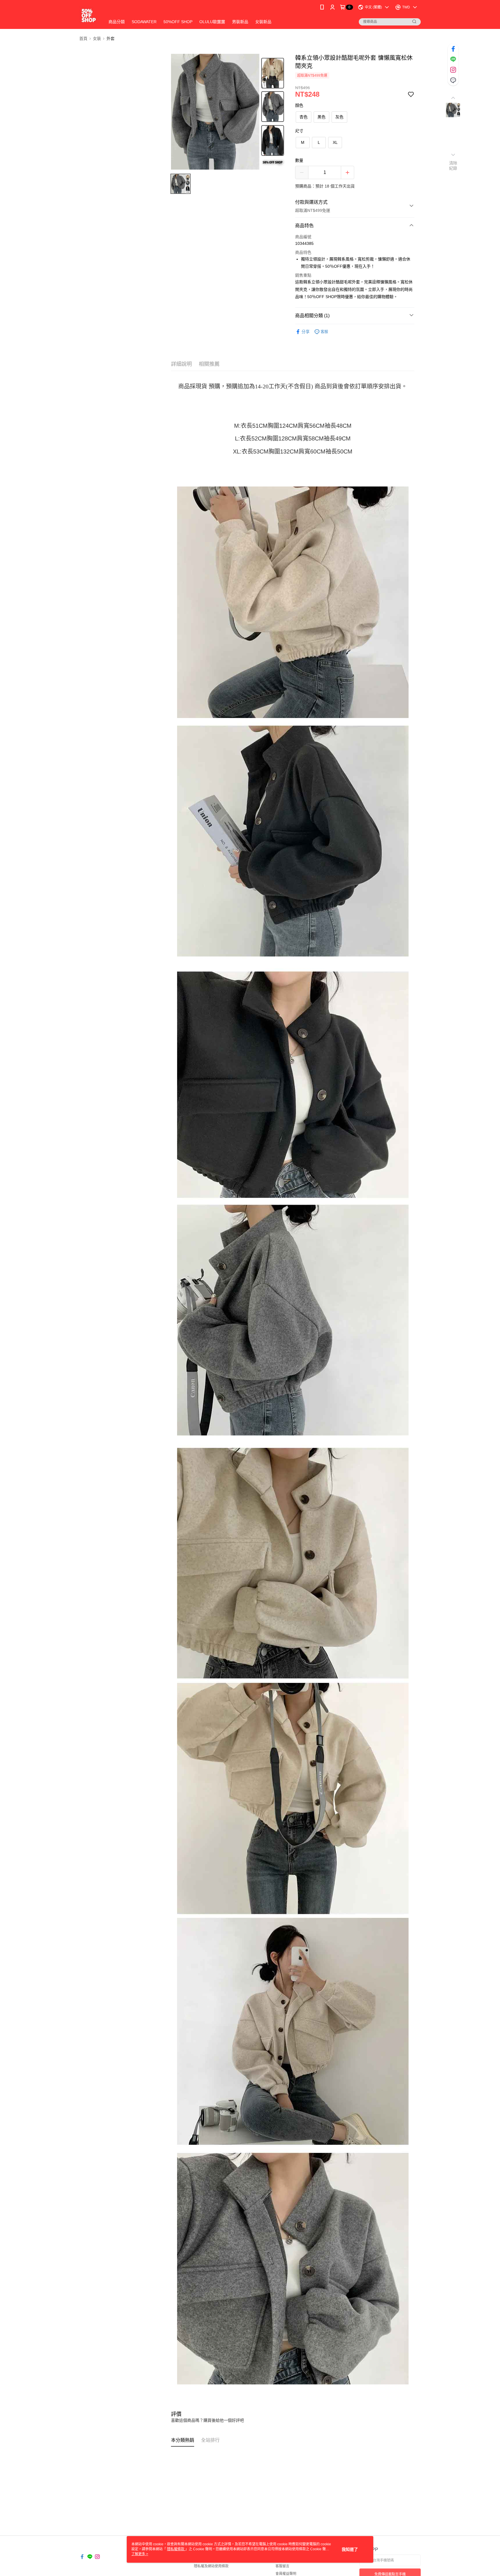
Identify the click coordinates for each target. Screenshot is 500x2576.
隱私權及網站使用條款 (211, 2566)
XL (335, 142)
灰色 (339, 117)
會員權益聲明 (286, 2574)
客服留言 (282, 2566)
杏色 (304, 117)
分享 (306, 332)
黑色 (321, 117)
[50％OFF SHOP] (89, 15)
